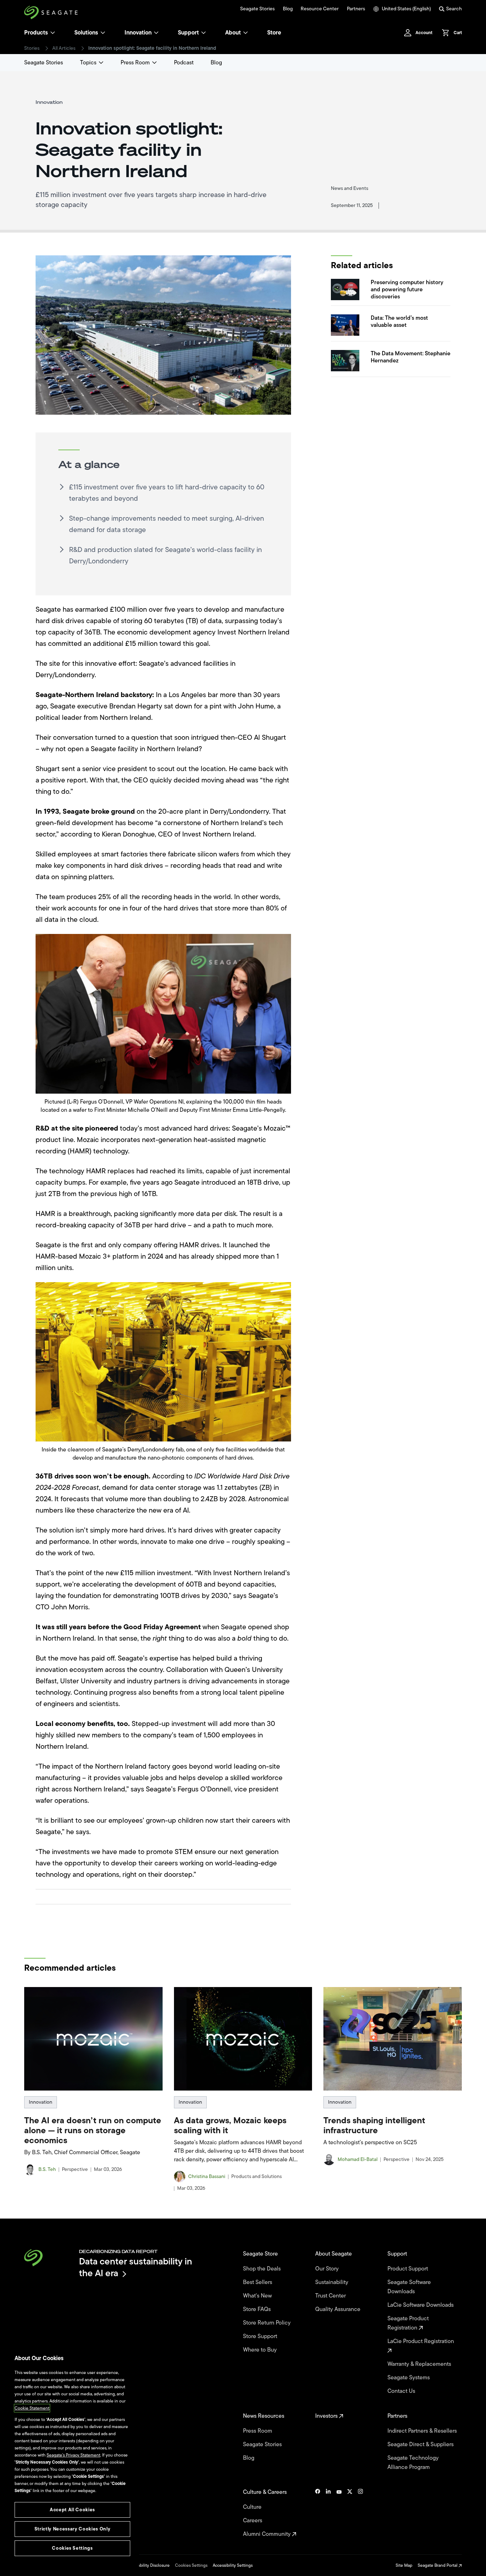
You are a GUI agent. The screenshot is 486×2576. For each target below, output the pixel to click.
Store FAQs (258, 2309)
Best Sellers (258, 2282)
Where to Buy (261, 2350)
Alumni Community (268, 2534)
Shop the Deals (263, 2269)
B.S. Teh (47, 2169)
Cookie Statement (32, 2408)
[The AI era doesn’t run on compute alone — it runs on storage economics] (93, 2039)
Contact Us (402, 2391)
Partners (356, 9)
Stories (32, 48)
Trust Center (331, 2296)
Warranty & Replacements (420, 2364)
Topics (88, 63)
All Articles (64, 48)
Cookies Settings (191, 2565)
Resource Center (320, 9)
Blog (288, 9)
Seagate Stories (257, 9)
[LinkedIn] (328, 2513)
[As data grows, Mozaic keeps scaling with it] (243, 2039)
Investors (327, 2416)
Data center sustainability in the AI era (136, 2267)
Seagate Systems (409, 2378)
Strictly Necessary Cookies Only (72, 2529)
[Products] (53, 33)
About (233, 33)
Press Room (135, 63)
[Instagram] (360, 2513)
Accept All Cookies (72, 2510)
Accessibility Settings (233, 2565)
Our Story (328, 2269)
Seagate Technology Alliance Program (413, 2463)
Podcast (184, 63)
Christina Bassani (207, 2177)
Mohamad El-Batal (358, 2160)
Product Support (408, 2269)
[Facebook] (318, 2513)
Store (274, 33)
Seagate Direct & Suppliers (421, 2444)
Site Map (404, 2565)
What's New (258, 2296)
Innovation (138, 33)
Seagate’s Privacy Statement (73, 2455)
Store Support (261, 2336)
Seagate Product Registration (408, 2323)
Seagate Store (261, 2254)
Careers (253, 2521)
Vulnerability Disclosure (147, 2565)
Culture (253, 2507)
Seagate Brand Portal (438, 2565)
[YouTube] (339, 2513)
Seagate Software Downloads (409, 2287)
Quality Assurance (339, 2309)
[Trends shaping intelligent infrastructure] (392, 2039)
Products (36, 33)
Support (188, 33)
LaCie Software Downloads (421, 2305)
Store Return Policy (268, 2323)
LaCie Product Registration (421, 2341)
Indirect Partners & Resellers (423, 2431)
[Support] (204, 33)
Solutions (86, 33)
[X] (350, 2513)
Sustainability (332, 2282)
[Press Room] (154, 63)
